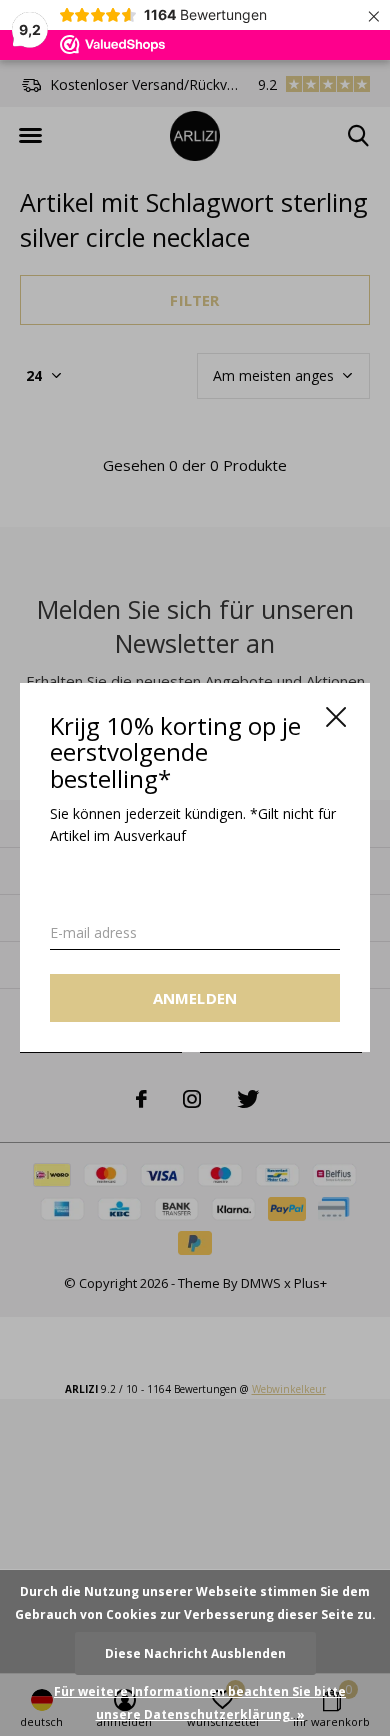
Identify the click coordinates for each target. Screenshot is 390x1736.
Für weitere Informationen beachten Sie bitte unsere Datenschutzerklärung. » (200, 1703)
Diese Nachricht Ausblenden (195, 1653)
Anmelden (195, 999)
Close (336, 717)
